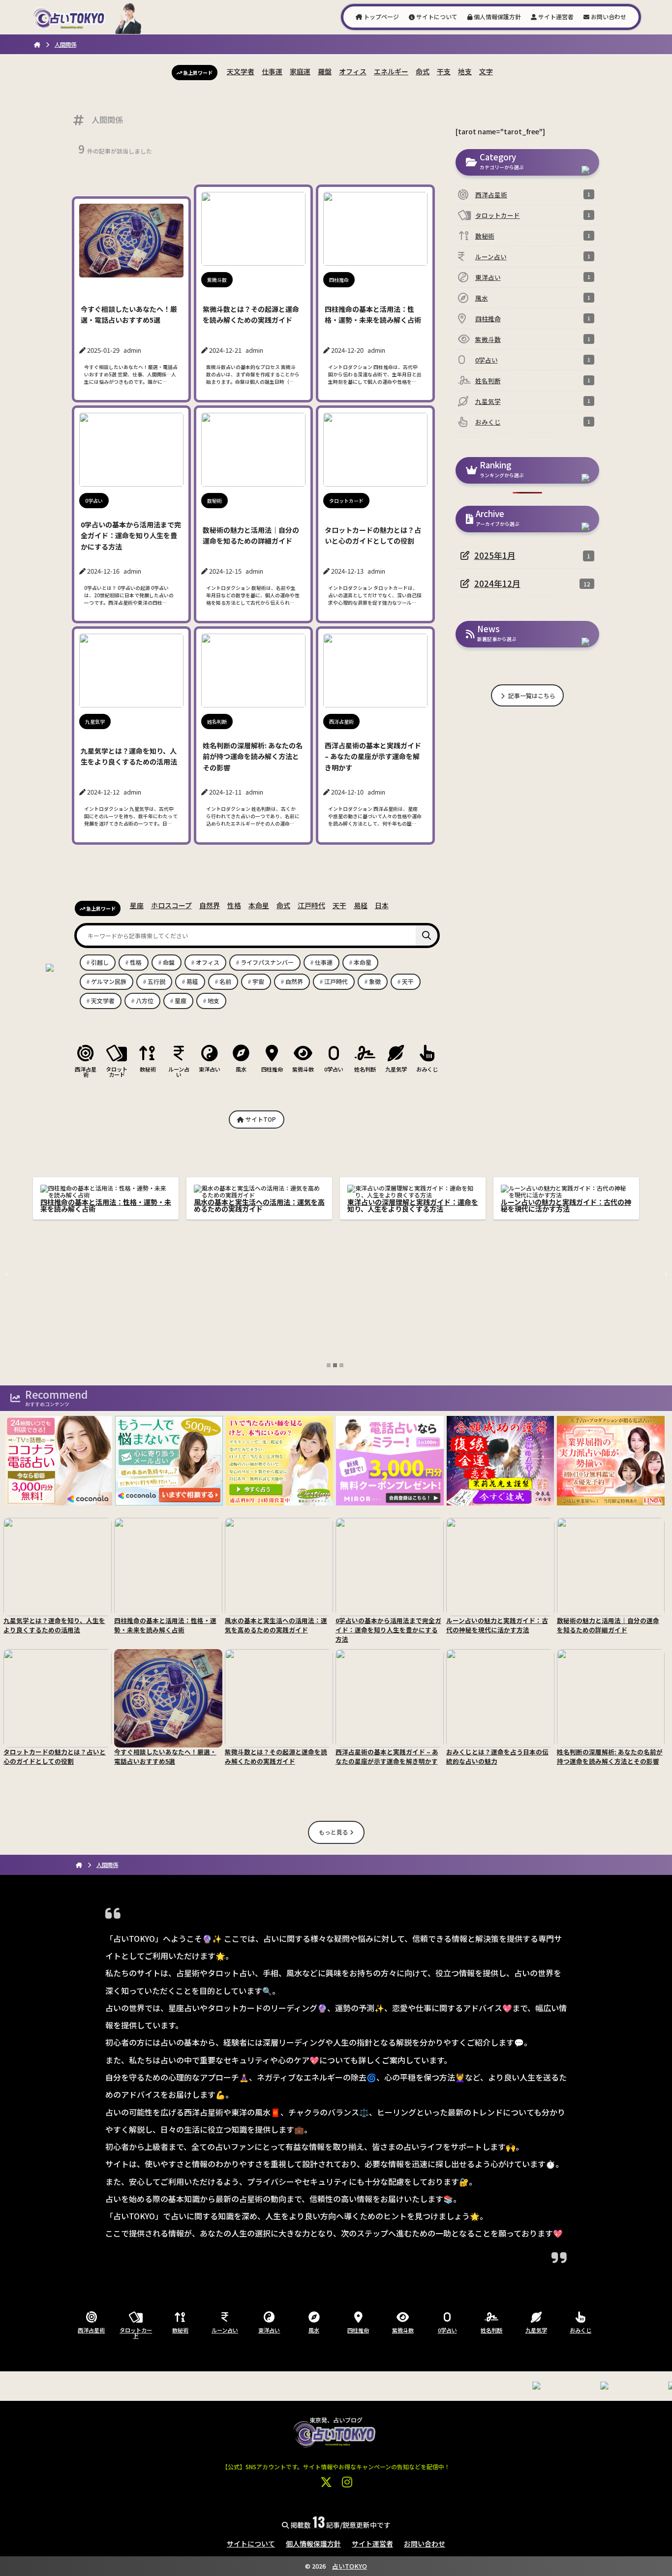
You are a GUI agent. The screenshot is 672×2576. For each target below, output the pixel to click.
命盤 (169, 962)
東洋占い (210, 1069)
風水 (241, 1069)
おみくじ (427, 1069)
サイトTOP (260, 1119)
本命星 (259, 905)
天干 (339, 905)
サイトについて (436, 16)
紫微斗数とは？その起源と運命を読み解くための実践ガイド (259, 1205)
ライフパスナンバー (267, 962)
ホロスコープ (171, 905)
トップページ (381, 16)
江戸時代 (311, 905)
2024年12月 (497, 583)
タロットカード (117, 1071)
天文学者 (241, 71)
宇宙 (258, 981)
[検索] (427, 935)
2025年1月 (495, 555)
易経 (361, 905)
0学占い (334, 1069)
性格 (234, 905)
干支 (444, 71)
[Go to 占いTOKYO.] (37, 44)
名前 (225, 981)
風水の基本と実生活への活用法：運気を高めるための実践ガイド (566, 1205)
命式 (423, 71)
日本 (382, 905)
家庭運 (300, 71)
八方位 (145, 1000)
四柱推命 (272, 1069)
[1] (329, 1365)
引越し (100, 962)
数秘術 (148, 1069)
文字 (486, 71)
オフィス (353, 71)
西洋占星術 (86, 1071)
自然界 (210, 905)
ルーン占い (179, 1071)
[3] (341, 1365)
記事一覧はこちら (531, 695)
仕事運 (272, 71)
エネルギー (391, 71)
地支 (465, 71)
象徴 (375, 981)
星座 (137, 905)
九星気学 (396, 1069)
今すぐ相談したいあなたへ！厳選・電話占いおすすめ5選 (106, 1205)
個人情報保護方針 (497, 16)
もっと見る (334, 1832)
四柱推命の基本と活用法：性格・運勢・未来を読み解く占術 (413, 1205)
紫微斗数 (303, 1069)
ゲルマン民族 (109, 981)
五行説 (156, 981)
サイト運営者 (555, 16)
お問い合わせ (608, 16)
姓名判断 (365, 1069)
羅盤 (325, 71)
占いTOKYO (350, 2566)
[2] (335, 1365)
